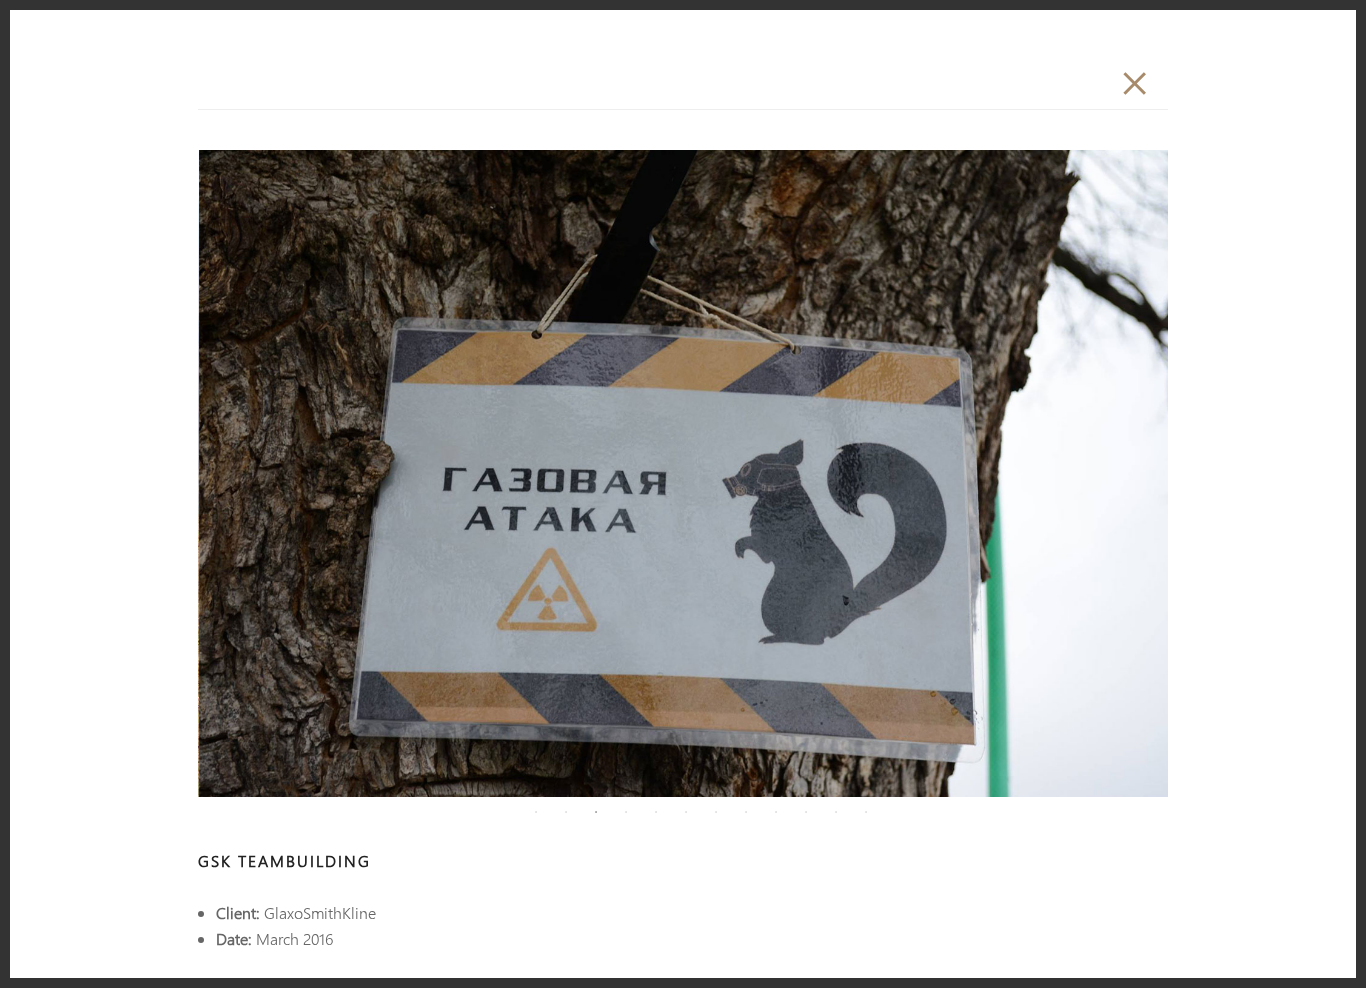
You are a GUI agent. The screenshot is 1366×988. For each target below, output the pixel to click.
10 (806, 812)
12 (866, 812)
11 (836, 812)
